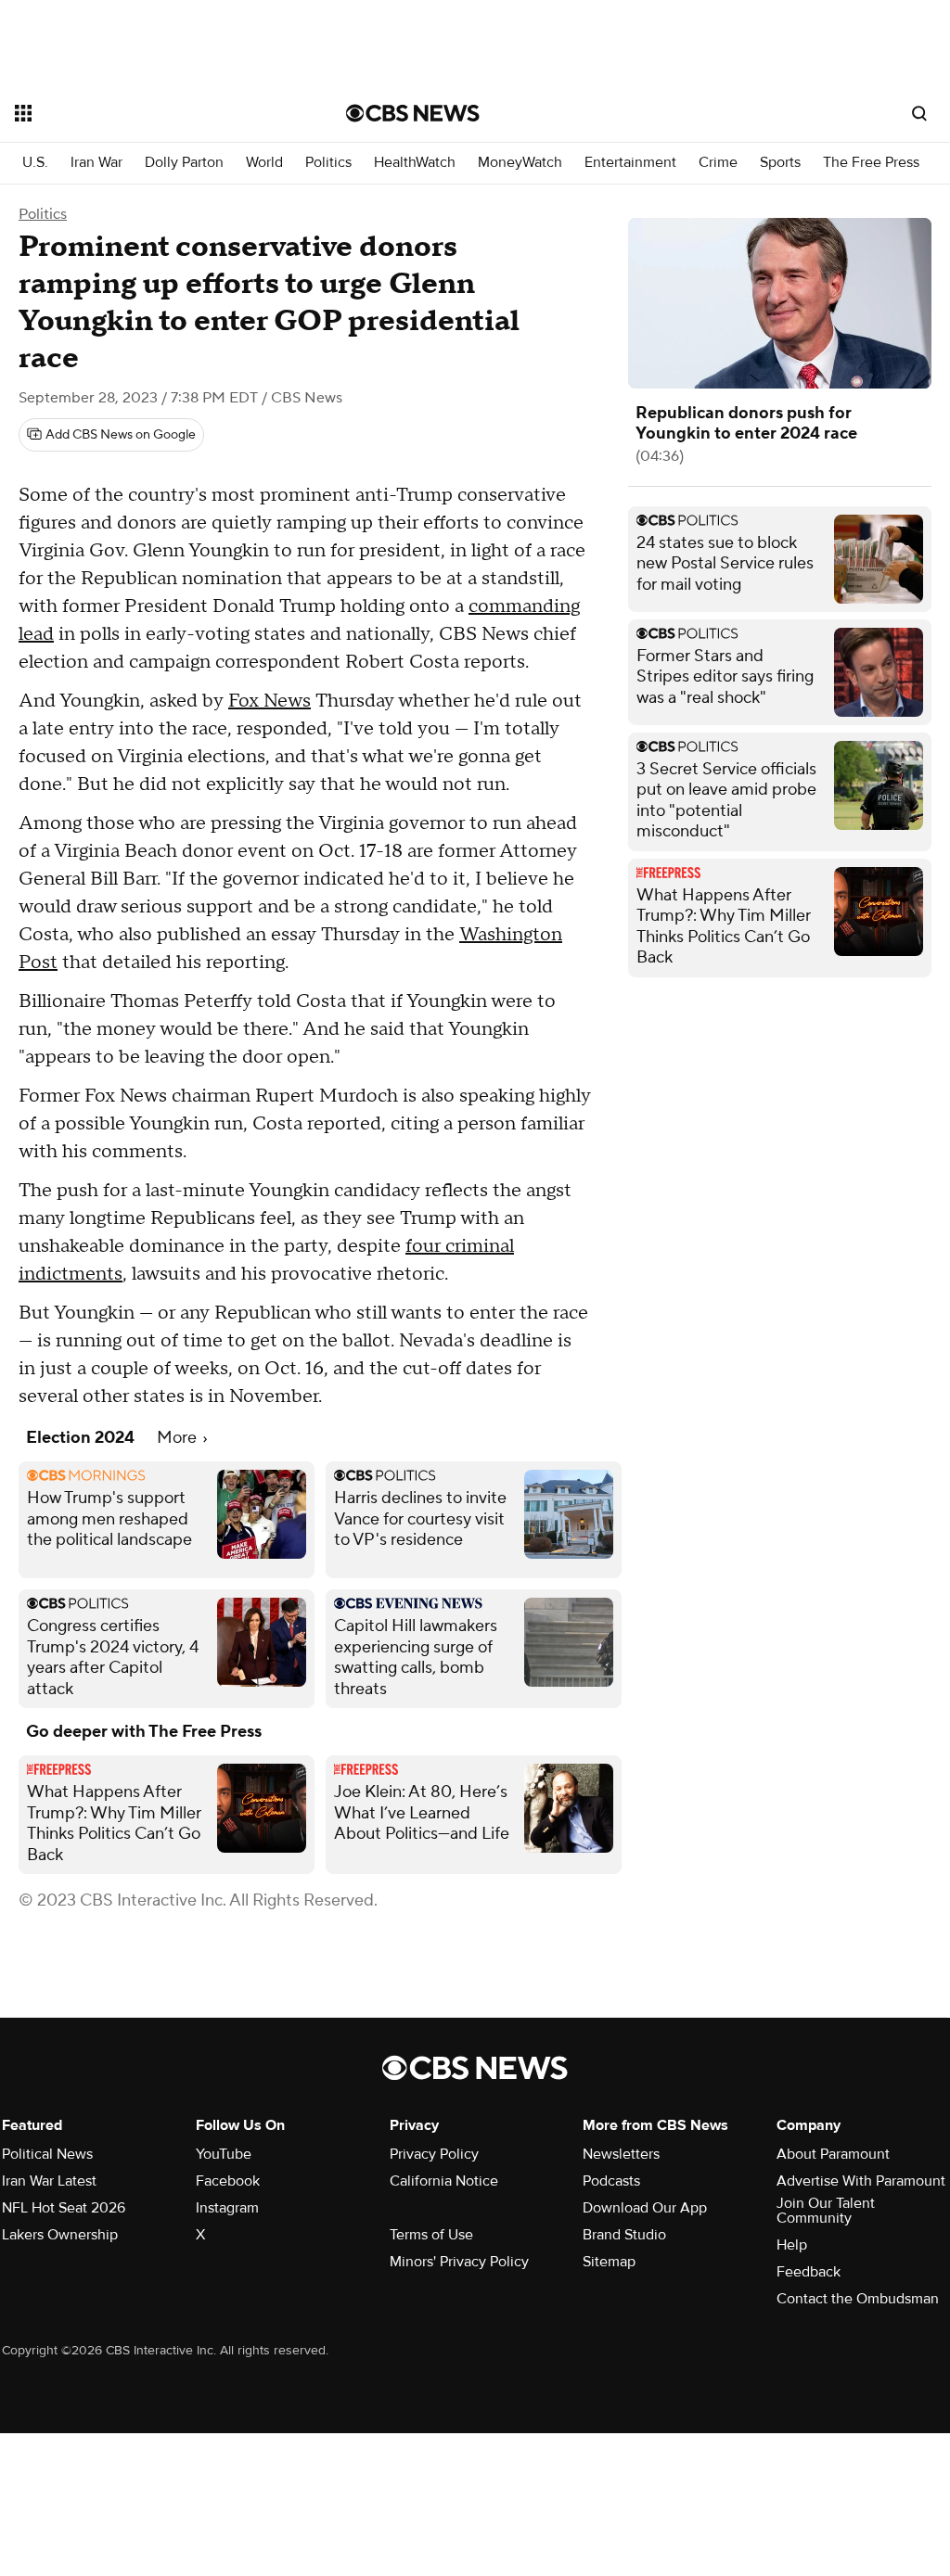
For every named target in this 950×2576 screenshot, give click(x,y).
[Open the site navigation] (148, 113)
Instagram (227, 2208)
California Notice (444, 2181)
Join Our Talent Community (826, 2211)
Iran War (96, 163)
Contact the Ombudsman (858, 2299)
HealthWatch (415, 163)
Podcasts (611, 2181)
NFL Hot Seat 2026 (64, 2208)
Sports (780, 163)
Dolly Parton (184, 163)
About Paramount (833, 2154)
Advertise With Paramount (861, 2181)
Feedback (809, 2272)
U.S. (35, 163)
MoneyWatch (520, 163)
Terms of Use (431, 2235)
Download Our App (645, 2208)
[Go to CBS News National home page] (413, 113)
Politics (328, 163)
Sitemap (609, 2262)
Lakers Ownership (60, 2235)
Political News (47, 2154)
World (264, 163)
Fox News (270, 701)
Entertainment (630, 163)
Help (792, 2245)
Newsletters (621, 2154)
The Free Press (871, 163)
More (179, 1438)
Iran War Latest (49, 2181)
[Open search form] (919, 113)
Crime (718, 163)
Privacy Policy (434, 2154)
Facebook (228, 2181)
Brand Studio (624, 2235)
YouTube (224, 2154)
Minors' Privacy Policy (459, 2262)
